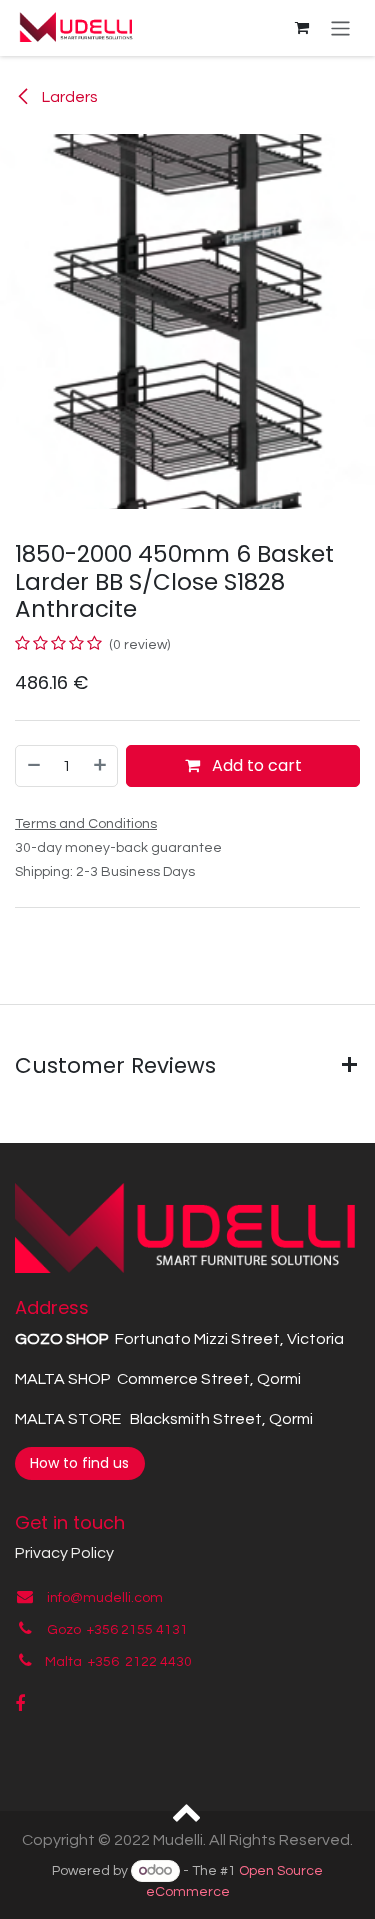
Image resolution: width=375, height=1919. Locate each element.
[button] (187, 1811)
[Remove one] (33, 766)
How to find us (79, 1463)
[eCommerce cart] (302, 28)
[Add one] (101, 766)
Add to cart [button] (255, 765)
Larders (68, 97)
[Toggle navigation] (340, 27)
